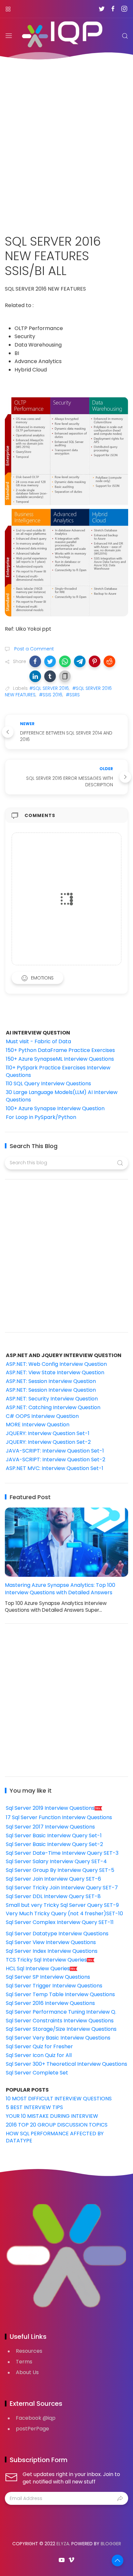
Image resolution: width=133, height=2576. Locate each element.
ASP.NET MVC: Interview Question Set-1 (55, 1468)
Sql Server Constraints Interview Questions (60, 2021)
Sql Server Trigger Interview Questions (54, 1986)
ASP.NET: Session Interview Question (51, 1381)
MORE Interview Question (38, 1425)
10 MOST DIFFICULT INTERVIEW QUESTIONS (59, 2099)
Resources (29, 2351)
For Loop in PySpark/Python (41, 1117)
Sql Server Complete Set (37, 2073)
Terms (24, 2362)
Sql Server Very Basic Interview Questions (58, 2038)
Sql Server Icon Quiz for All (39, 2055)
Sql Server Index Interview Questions (52, 1951)
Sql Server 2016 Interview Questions (50, 2003)
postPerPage (32, 2429)
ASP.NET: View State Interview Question (55, 1372)
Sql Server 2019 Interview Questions (50, 1808)
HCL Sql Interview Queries (38, 1968)
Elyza (63, 2544)
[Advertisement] (66, 143)
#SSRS (73, 695)
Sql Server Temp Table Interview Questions (60, 1994)
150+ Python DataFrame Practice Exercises (60, 1050)
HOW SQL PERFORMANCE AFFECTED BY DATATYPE (55, 2137)
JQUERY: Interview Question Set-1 (48, 1433)
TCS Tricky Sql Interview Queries (46, 1960)
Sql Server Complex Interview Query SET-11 (60, 1922)
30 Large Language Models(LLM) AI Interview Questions (62, 1096)
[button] (35, 661)
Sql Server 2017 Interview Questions (50, 1827)
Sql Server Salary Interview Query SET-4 (56, 1861)
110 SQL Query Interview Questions (48, 1083)
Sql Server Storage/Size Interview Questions (61, 2029)
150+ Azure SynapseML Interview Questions (60, 1059)
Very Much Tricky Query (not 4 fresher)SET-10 (64, 1913)
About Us (27, 2372)
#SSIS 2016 (51, 695)
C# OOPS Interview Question (42, 1416)
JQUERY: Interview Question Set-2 (48, 1442)
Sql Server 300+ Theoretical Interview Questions (66, 2064)
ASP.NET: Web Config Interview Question (56, 1364)
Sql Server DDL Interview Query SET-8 (53, 1896)
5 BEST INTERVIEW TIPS (34, 2107)
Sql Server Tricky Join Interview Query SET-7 (62, 1888)
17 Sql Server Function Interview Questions (59, 1817)
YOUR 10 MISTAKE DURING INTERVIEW (52, 2116)
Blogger (111, 2544)
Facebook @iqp (36, 2418)
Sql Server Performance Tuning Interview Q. (61, 2012)
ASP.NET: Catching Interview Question (53, 1407)
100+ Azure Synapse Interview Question (55, 1108)
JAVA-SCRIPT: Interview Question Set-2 (56, 1459)
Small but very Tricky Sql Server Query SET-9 (62, 1905)
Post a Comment (33, 649)
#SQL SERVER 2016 (49, 688)
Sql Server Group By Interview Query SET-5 (60, 1870)
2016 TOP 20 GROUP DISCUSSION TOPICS (57, 2125)
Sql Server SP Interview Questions (48, 1977)
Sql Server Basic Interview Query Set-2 (54, 1844)
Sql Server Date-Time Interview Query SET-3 (62, 1853)
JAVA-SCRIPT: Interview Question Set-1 (55, 1451)
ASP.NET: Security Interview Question (52, 1399)
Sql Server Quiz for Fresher (39, 2046)
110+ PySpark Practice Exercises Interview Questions (58, 1071)
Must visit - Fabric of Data (38, 1041)
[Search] (125, 36)
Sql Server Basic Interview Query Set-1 (54, 1835)
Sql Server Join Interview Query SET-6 (53, 1879)
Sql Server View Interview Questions (51, 1942)
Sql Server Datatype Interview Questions (57, 1934)
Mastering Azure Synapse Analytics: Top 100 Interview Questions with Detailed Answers (60, 1589)
